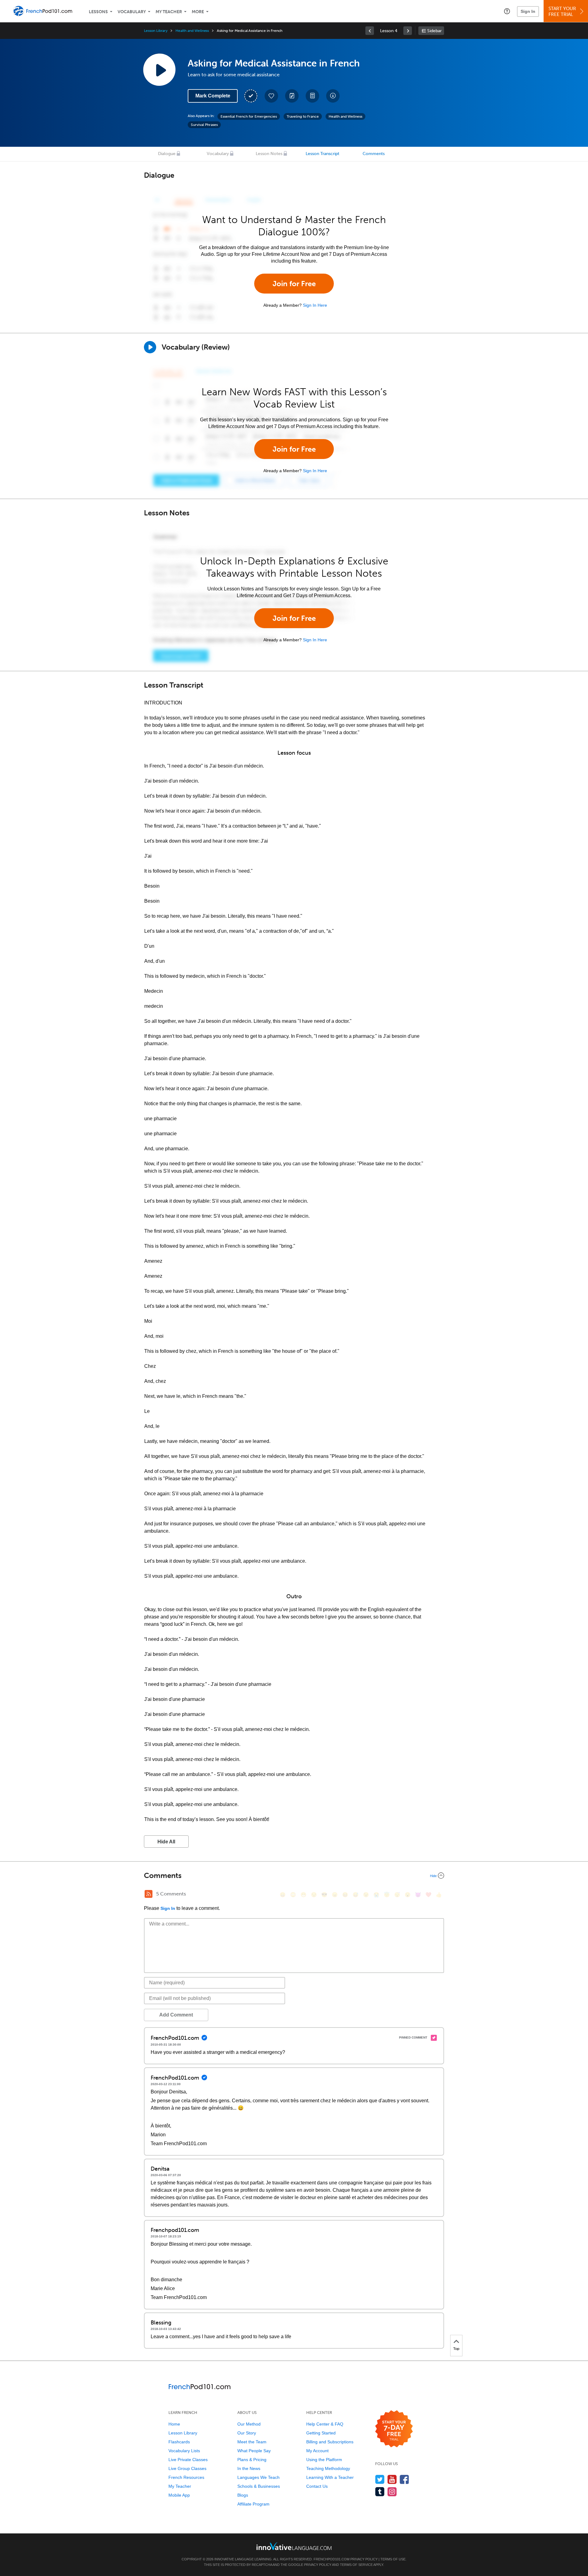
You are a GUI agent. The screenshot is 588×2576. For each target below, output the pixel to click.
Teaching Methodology (328, 2468)
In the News (249, 2468)
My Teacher (169, 12)
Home (174, 2424)
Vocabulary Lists (184, 2451)
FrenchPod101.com (332, 2559)
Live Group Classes (187, 2468)
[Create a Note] (292, 96)
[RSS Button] (149, 1894)
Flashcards (179, 2442)
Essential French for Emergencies (249, 116)
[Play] (150, 347)
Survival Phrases (204, 125)
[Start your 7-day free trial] (394, 2429)
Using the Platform (324, 2460)
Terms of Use (393, 2559)
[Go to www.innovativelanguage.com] (294, 2546)
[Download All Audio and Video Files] (333, 96)
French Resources (186, 2477)
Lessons (98, 12)
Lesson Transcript (322, 154)
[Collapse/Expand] (294, 1876)
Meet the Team (252, 2442)
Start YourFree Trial (562, 11)
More (198, 12)
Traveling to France (303, 116)
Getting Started (321, 2433)
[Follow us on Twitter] (380, 2479)
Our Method (249, 2424)
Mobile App (179, 2495)
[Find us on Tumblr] (380, 2492)
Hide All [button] (166, 1842)
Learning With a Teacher (330, 2477)
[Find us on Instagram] (392, 2492)
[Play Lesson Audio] (159, 70)
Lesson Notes (269, 154)
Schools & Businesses (259, 2486)
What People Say (254, 2451)
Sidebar (434, 31)
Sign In (528, 11)
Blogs (243, 2495)
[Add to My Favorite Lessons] (271, 96)
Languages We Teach (258, 2477)
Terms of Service (356, 2565)
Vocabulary (132, 12)
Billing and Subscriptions (330, 2442)
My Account (317, 2451)
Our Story (247, 2433)
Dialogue (167, 154)
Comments (374, 154)
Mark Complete (213, 96)
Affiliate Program (253, 2504)
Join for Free (294, 284)
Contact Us (317, 2486)
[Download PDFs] (312, 96)
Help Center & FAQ (325, 2424)
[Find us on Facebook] (404, 2479)
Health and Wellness (192, 31)
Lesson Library (156, 31)
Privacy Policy (364, 2559)
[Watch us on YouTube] (392, 2479)
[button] (507, 11)
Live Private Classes (188, 2460)
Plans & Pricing (252, 2460)
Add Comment (176, 2015)
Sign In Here (315, 305)
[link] (370, 31)
